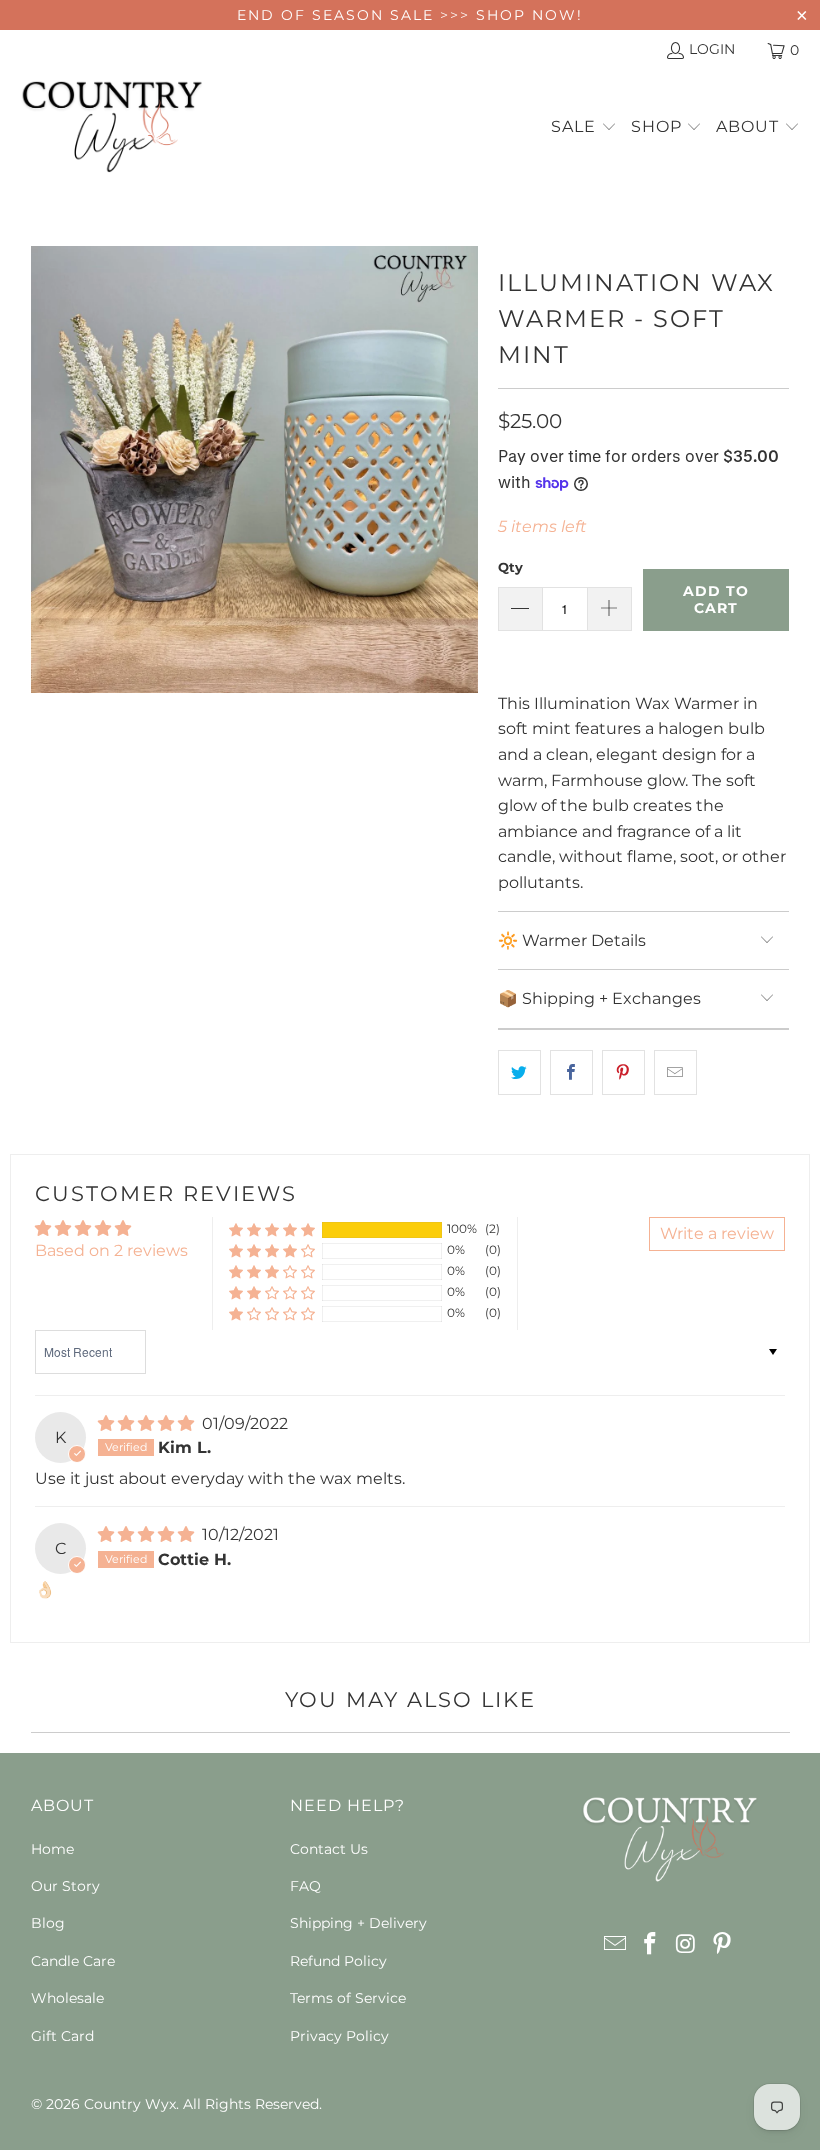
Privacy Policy (339, 2036)
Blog (48, 1923)
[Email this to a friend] (675, 1073)
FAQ (305, 1886)
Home (52, 1849)
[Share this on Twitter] (519, 1073)
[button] (584, 128)
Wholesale (67, 1998)
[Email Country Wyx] (615, 1945)
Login (712, 49)
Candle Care (73, 1961)
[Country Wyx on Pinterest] (722, 1945)
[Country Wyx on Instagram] (687, 1945)
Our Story (65, 1886)
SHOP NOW (526, 15)
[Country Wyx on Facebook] (651, 1945)
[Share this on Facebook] (571, 1073)
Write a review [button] (717, 1233)
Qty (510, 567)
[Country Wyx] (112, 128)
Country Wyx (130, 2104)
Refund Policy (338, 1961)
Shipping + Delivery (358, 1923)
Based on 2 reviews (111, 1250)
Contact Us (329, 1849)
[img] (146, 1423)
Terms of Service (348, 1998)
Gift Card (62, 2036)
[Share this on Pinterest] (623, 1073)
